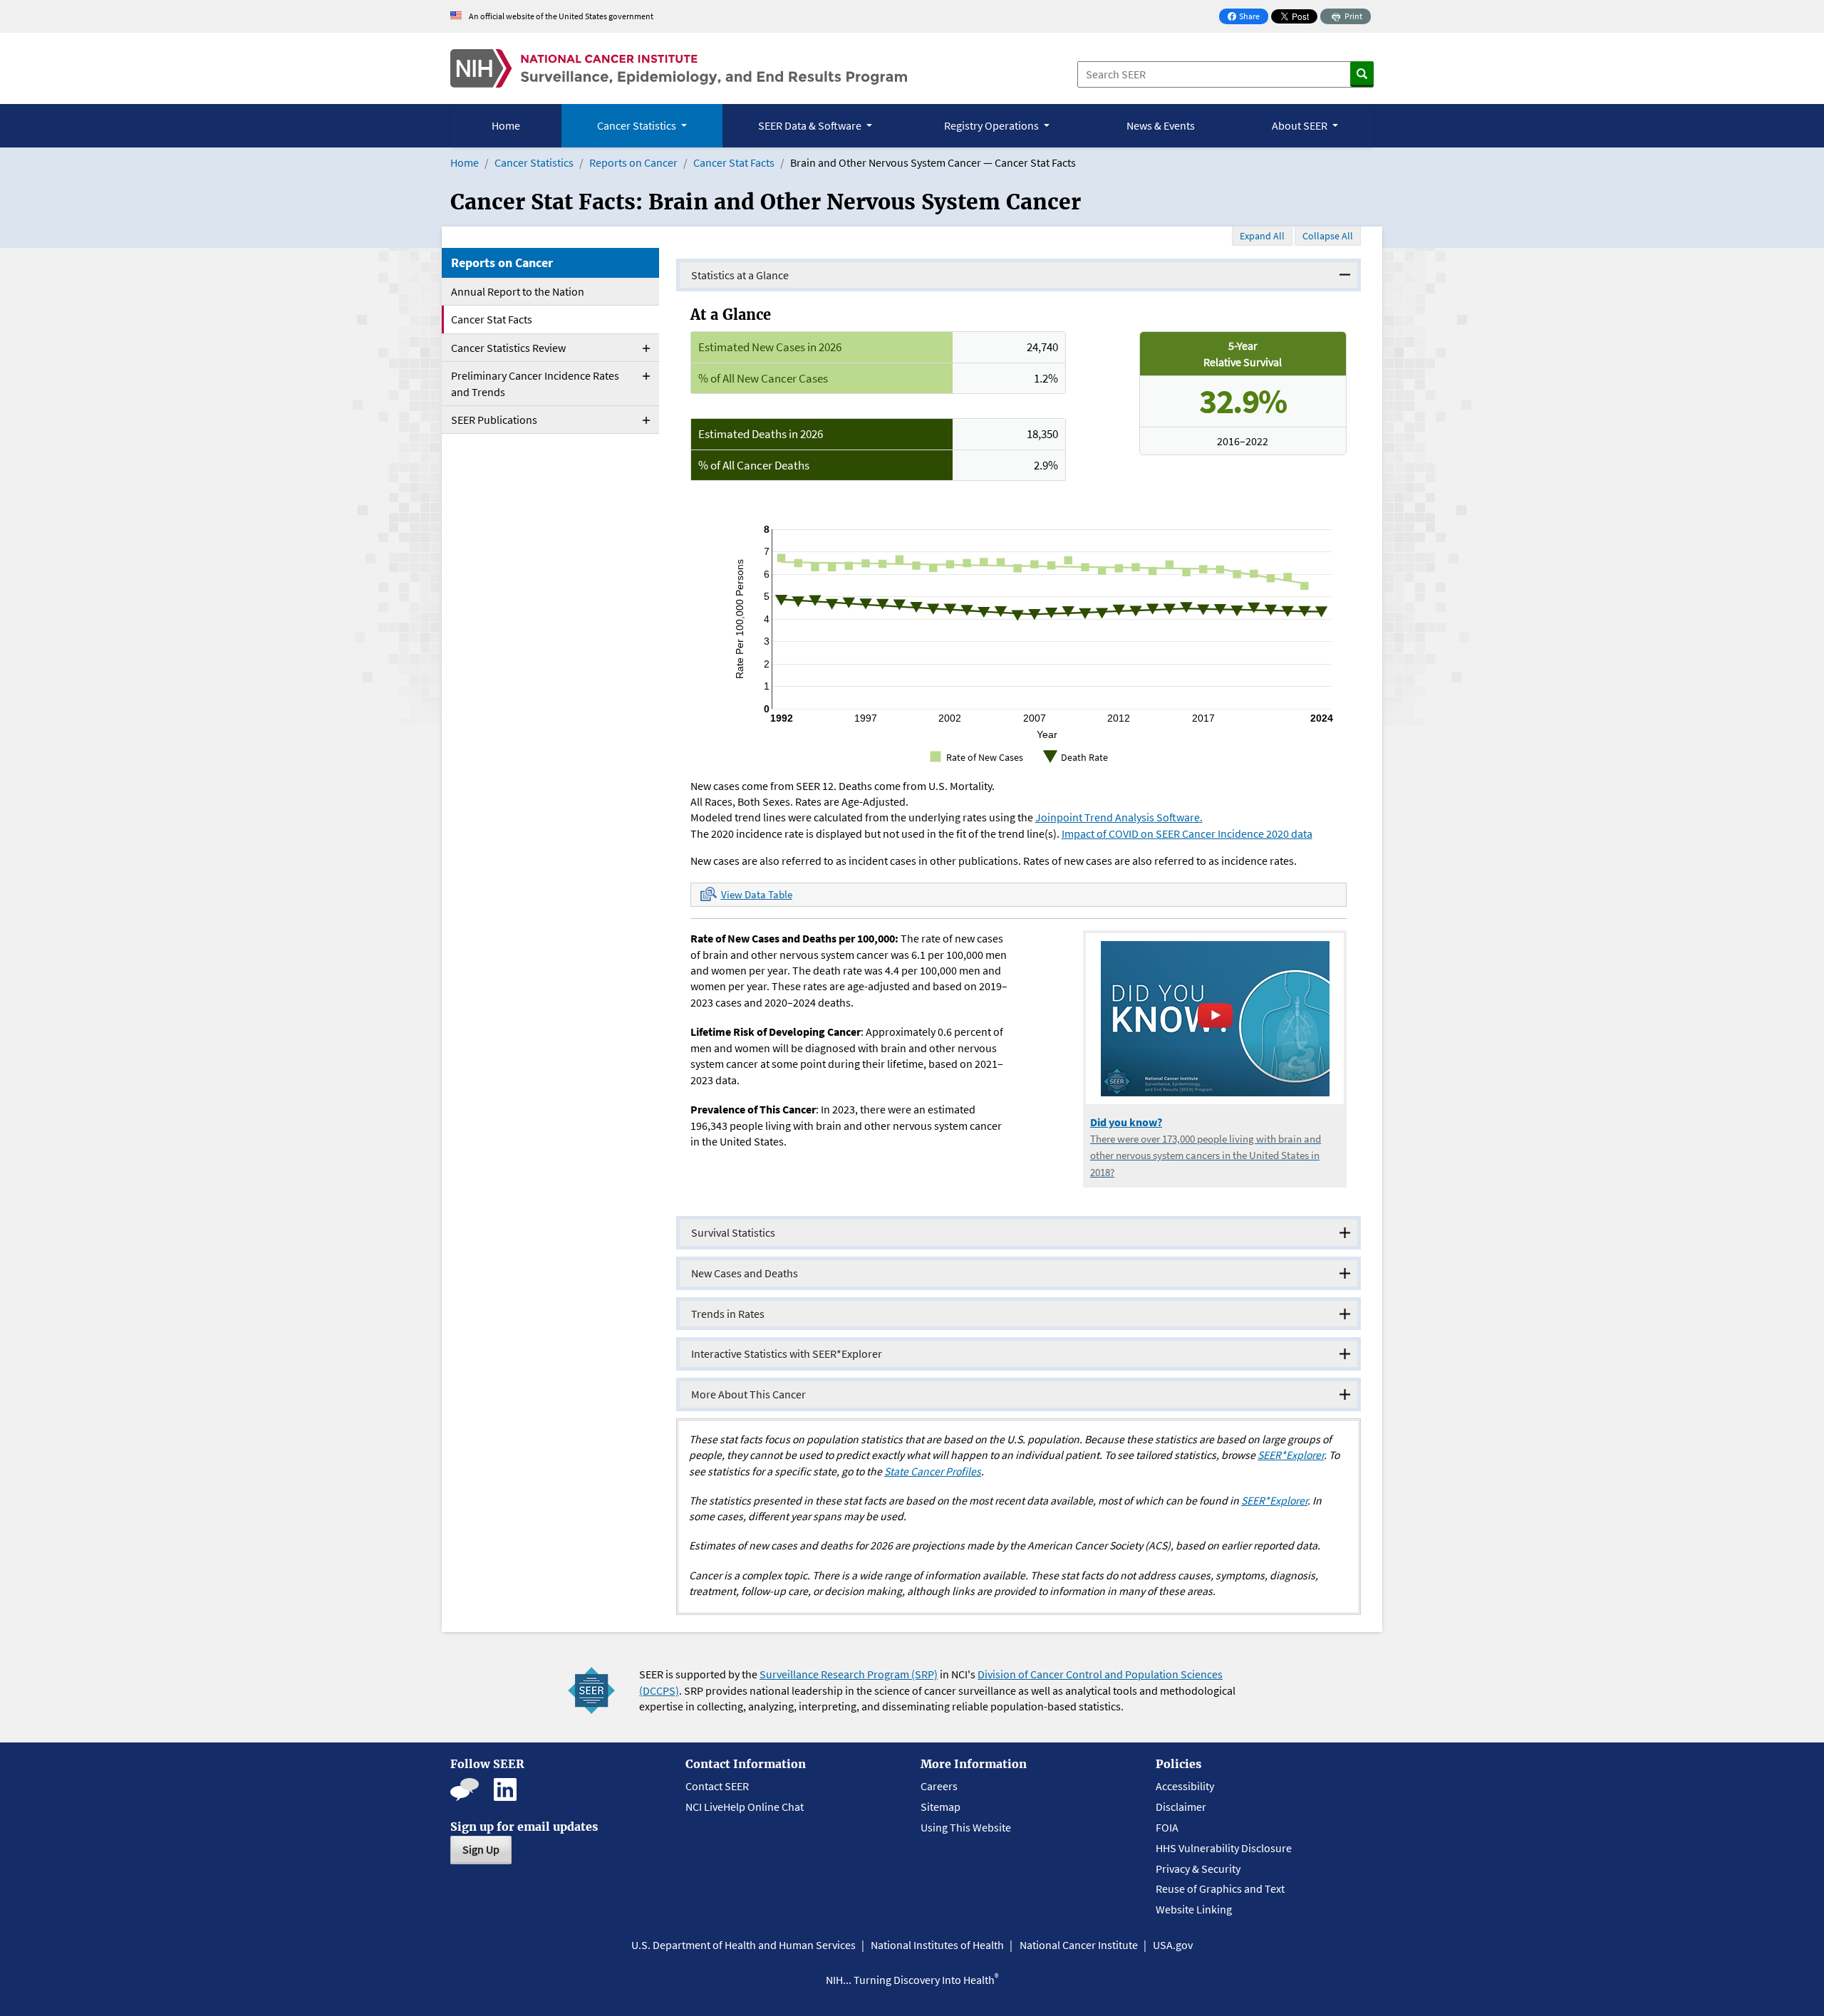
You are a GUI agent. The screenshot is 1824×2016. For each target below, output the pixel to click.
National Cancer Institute (1079, 1945)
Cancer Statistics (534, 162)
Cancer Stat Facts (734, 162)
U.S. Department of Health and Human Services (743, 1945)
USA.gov (1173, 1945)
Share (1248, 17)
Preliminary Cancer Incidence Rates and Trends (535, 383)
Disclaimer (1181, 1807)
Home (506, 125)
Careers (939, 1786)
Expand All (1262, 236)
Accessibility (1185, 1786)
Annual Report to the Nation (518, 291)
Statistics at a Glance (740, 275)
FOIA (1167, 1827)
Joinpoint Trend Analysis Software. (1119, 817)
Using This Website (966, 1827)
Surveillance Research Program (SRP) (849, 1674)
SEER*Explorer (1291, 1455)
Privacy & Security (1198, 1869)
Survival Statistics (733, 1232)
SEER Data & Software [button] (811, 125)
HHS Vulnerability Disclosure (1224, 1848)
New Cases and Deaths (745, 1273)
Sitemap (940, 1807)
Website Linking (1194, 1909)
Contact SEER (717, 1786)
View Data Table (757, 894)
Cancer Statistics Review (508, 348)
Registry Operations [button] (993, 125)
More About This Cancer (748, 1394)
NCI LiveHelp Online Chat (745, 1807)
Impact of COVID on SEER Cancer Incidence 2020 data (1187, 833)
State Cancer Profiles (933, 1471)
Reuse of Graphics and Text (1220, 1888)
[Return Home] (679, 68)
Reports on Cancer (633, 162)
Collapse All (1328, 236)
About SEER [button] (1301, 125)
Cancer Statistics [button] (638, 125)
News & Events (1161, 125)
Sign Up (481, 1849)
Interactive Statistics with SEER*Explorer (787, 1353)
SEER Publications (494, 420)
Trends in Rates (728, 1314)
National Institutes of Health (937, 1945)
